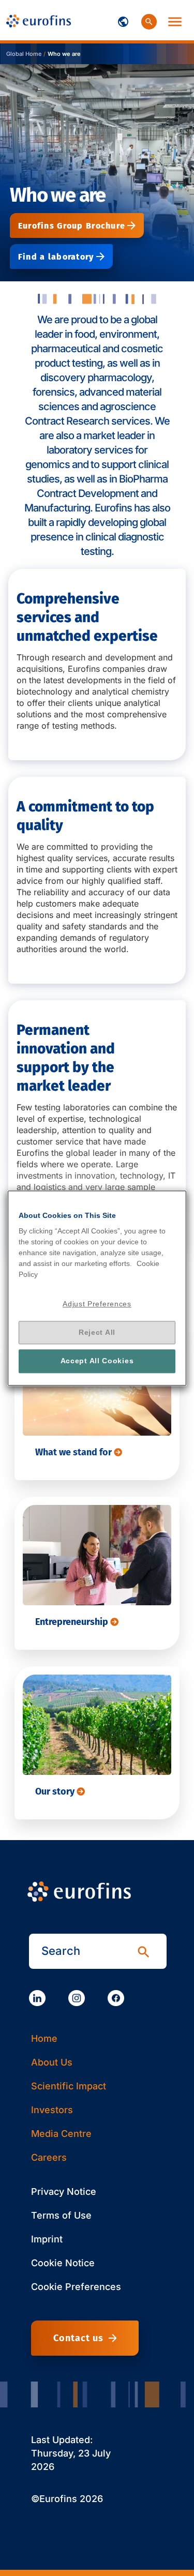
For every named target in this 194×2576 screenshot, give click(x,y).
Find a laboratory (56, 257)
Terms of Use (61, 2215)
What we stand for (74, 1452)
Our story (56, 1791)
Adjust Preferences (97, 1304)
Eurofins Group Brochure (72, 226)
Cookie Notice (63, 2263)
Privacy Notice (64, 2191)
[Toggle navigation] (123, 20)
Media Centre (61, 2134)
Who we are (64, 54)
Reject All (97, 1332)
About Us (52, 2062)
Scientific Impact (69, 2086)
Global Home (24, 54)
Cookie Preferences (76, 2287)
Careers (49, 2157)
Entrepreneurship (73, 1622)
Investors (52, 2110)
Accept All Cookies (97, 1361)
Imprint (47, 2239)
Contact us (78, 2338)
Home (44, 2038)
